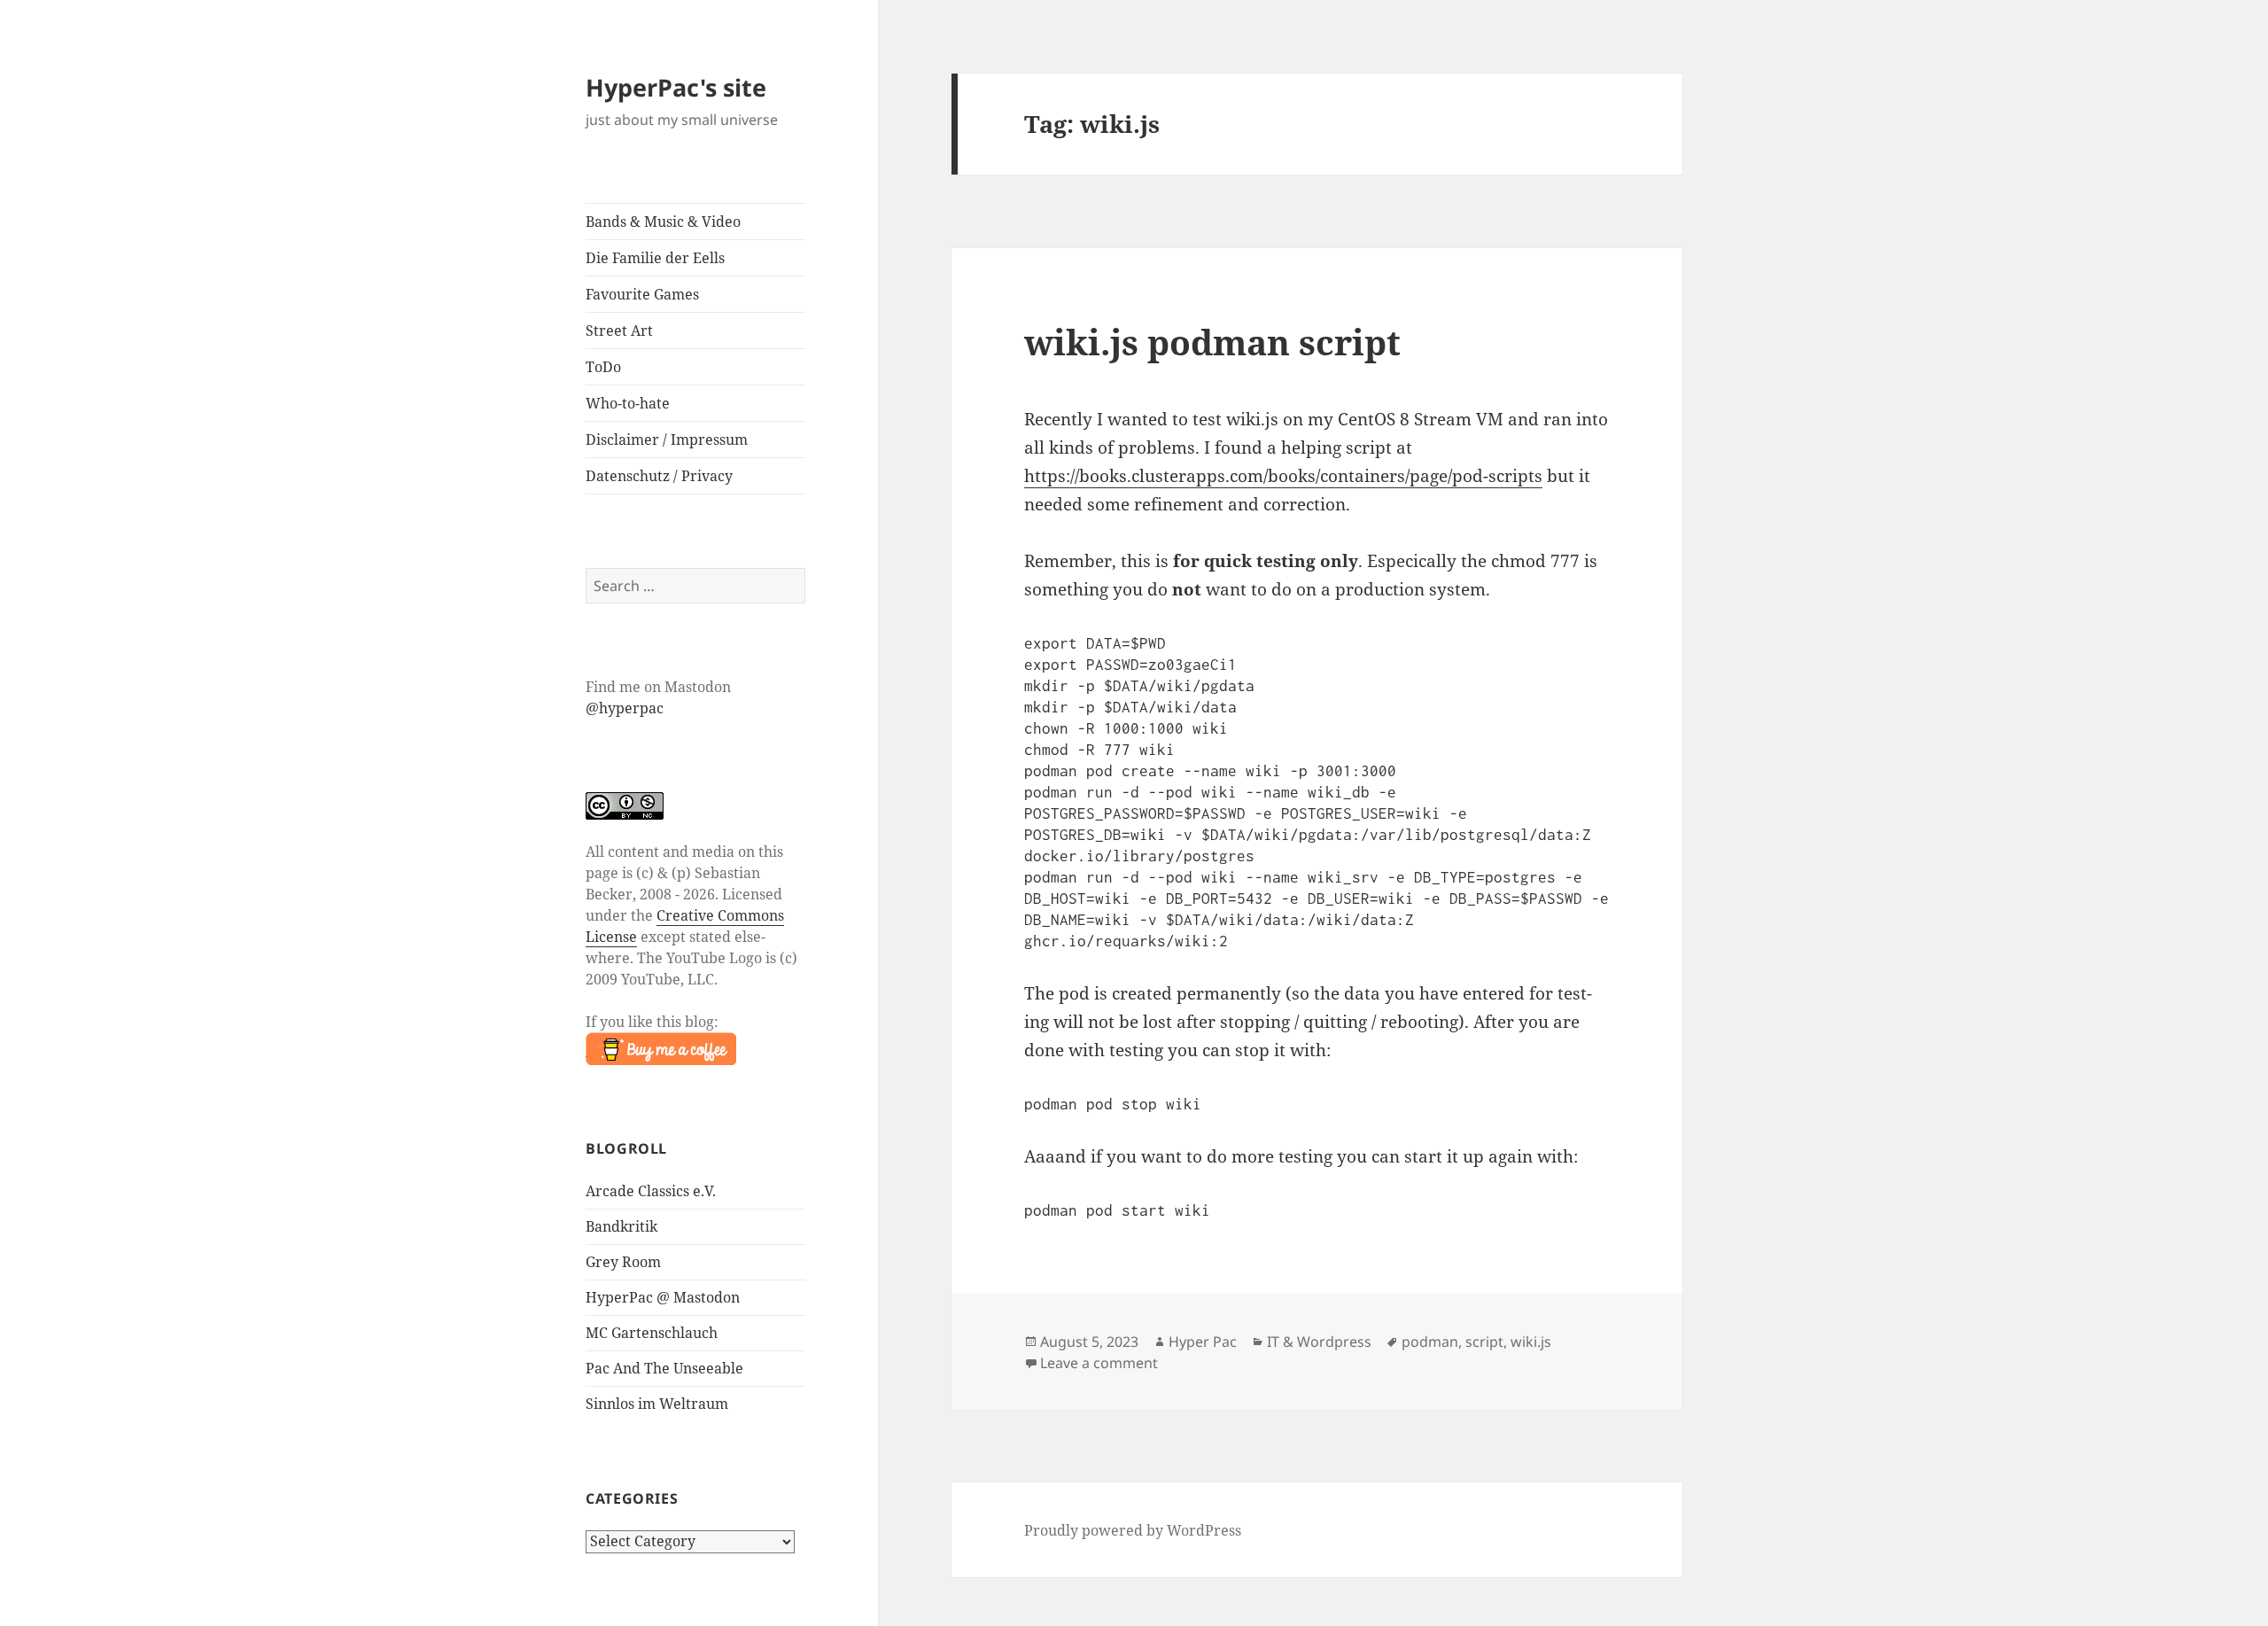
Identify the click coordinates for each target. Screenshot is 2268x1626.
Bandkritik (621, 1226)
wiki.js (1531, 1342)
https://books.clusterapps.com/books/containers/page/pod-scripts (1283, 476)
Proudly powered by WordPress (1133, 1530)
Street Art (619, 331)
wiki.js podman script (1212, 342)
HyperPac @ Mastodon (663, 1297)
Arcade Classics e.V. (651, 1191)
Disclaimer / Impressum (667, 440)
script (1484, 1342)
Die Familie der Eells (655, 258)
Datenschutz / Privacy (659, 476)
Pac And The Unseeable (664, 1368)
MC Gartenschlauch (652, 1333)
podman (1430, 1342)
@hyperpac (625, 708)
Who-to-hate (628, 403)
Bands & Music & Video (663, 222)
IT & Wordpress (1319, 1342)
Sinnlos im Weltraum (657, 1404)
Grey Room (623, 1262)
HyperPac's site (676, 87)
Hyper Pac (1203, 1342)
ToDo (603, 367)
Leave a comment (1099, 1363)
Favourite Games (642, 294)
